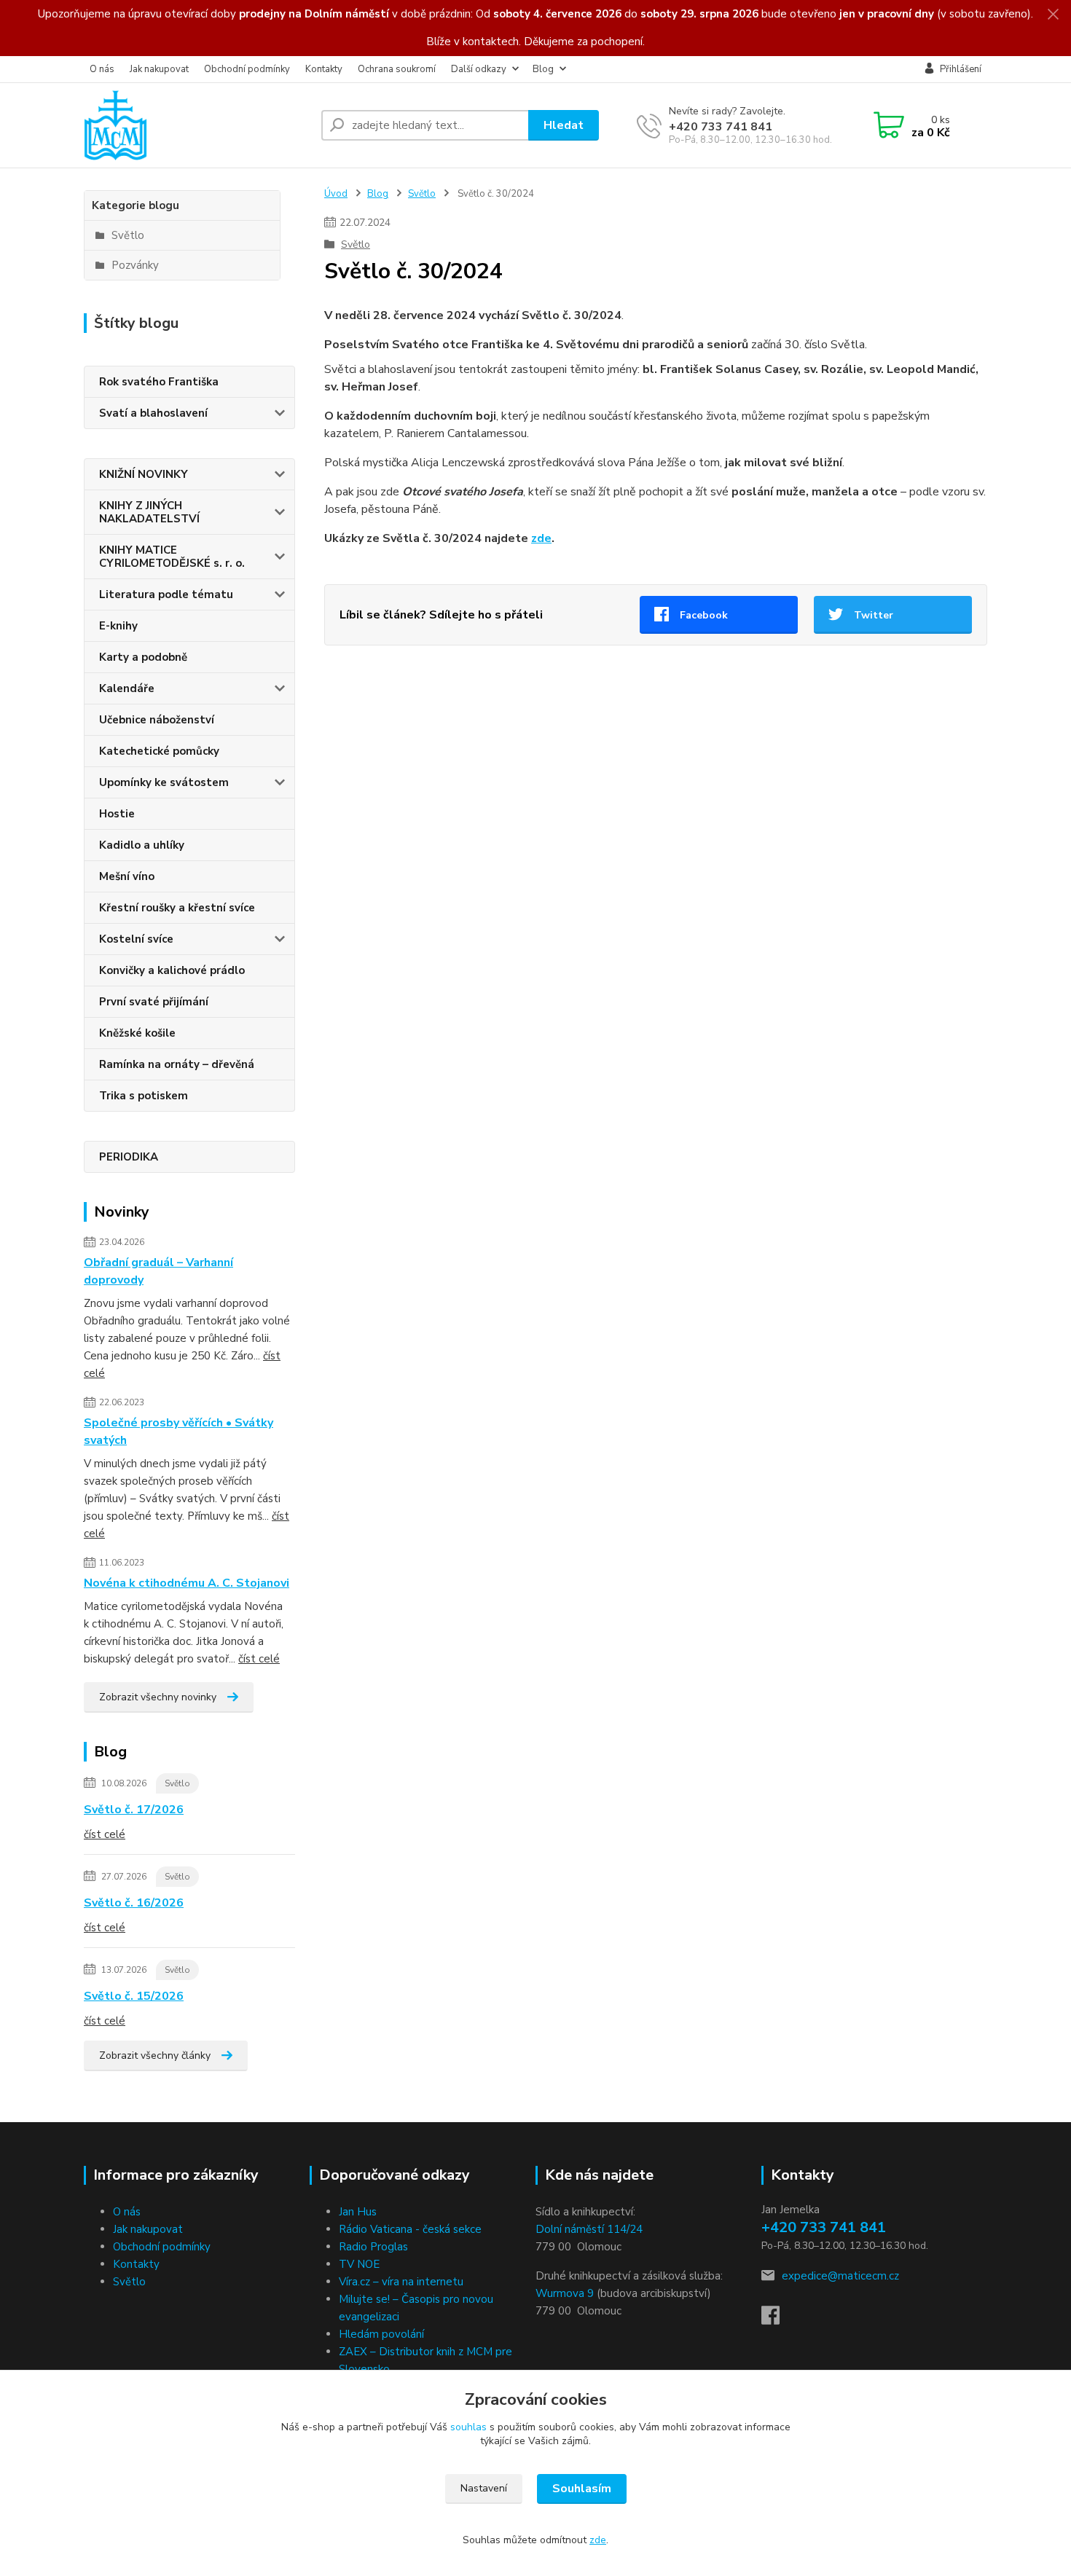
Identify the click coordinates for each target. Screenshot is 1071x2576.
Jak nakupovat (159, 69)
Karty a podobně (143, 657)
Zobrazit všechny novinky (158, 1697)
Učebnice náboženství (157, 720)
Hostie (117, 814)
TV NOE (359, 2264)
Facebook (704, 615)
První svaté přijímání (154, 1002)
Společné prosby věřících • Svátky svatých (178, 1432)
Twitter (874, 615)
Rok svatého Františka (159, 382)
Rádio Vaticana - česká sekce (410, 2229)
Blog (543, 69)
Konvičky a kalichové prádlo (172, 970)
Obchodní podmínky (247, 69)
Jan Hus (358, 2212)
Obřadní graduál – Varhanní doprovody (158, 1271)
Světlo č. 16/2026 (134, 1903)
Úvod (336, 194)
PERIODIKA (129, 1157)
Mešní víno (127, 876)
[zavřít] (1053, 15)
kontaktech (491, 42)
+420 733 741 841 (721, 127)
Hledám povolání (381, 2334)
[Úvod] (197, 125)
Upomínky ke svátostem (164, 782)
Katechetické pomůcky (159, 751)
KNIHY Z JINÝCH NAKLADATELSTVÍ (149, 512)
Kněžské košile (137, 1033)
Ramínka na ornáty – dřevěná (177, 1064)
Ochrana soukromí (397, 69)
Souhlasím (582, 2489)
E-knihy (118, 626)
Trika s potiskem (144, 1096)
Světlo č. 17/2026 (134, 1810)
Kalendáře (127, 688)
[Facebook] (778, 2320)
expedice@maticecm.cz (840, 2276)
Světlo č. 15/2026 (134, 1996)
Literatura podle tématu (166, 594)
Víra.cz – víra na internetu (401, 2282)
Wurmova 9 (565, 2293)
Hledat (564, 125)
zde (541, 538)
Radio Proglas (373, 2247)
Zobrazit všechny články (155, 2055)
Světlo (177, 1783)
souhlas (468, 2427)
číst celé (259, 1659)
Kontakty (324, 69)
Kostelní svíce (136, 939)
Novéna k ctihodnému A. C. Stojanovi (187, 1583)
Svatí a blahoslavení (153, 413)
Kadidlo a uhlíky (142, 845)
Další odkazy (479, 69)
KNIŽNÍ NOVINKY (144, 474)
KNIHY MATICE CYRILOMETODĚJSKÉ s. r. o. (172, 557)
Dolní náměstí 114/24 (589, 2229)
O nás (102, 69)
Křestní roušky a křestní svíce (177, 908)
